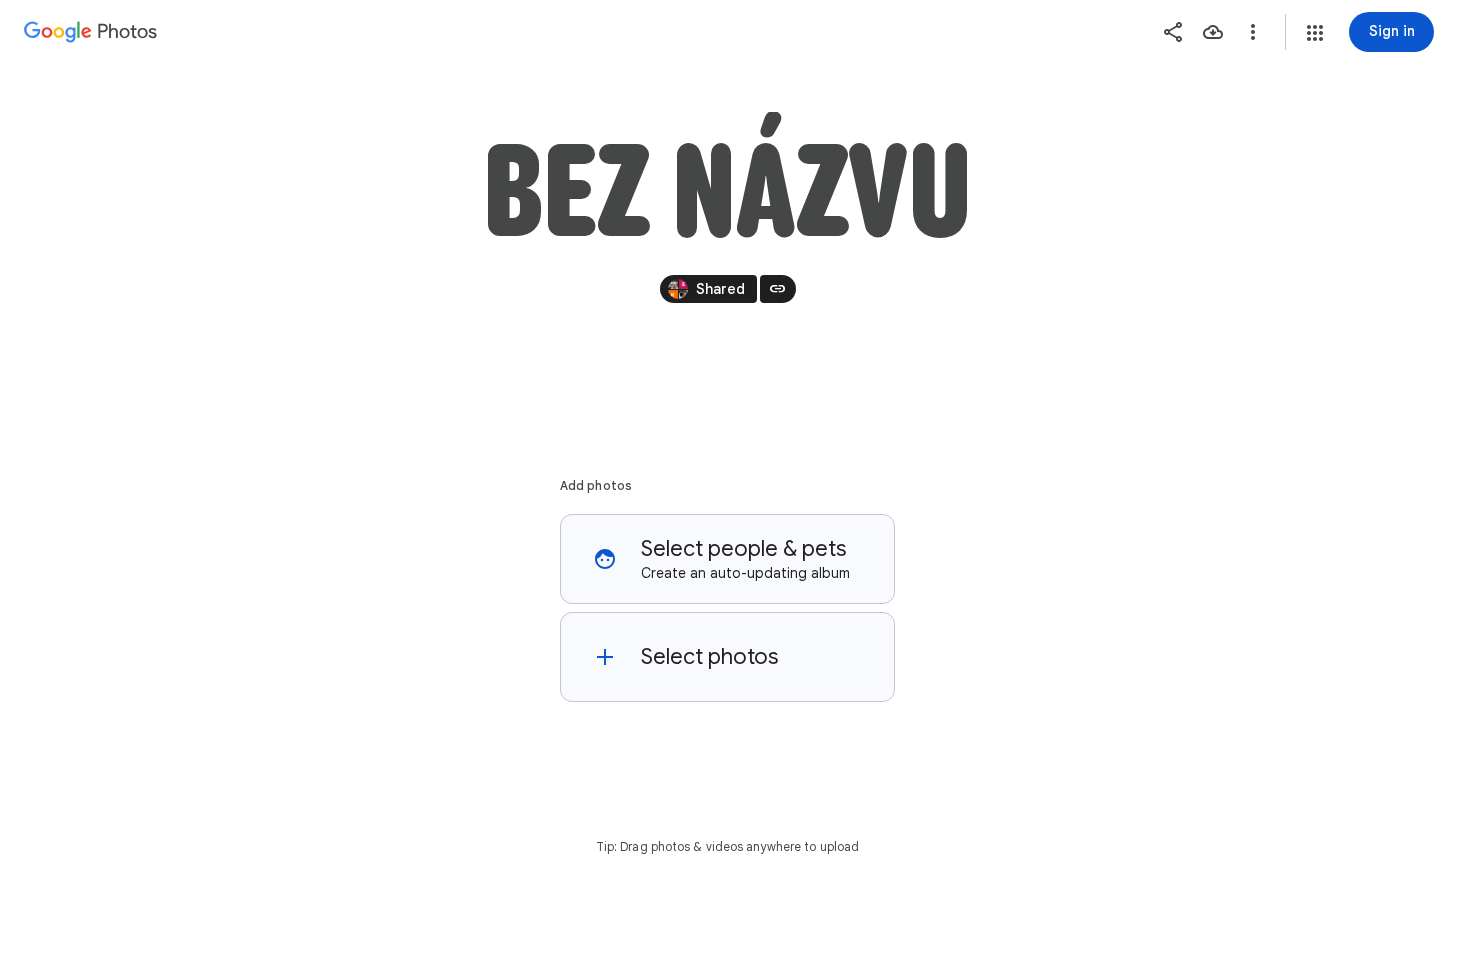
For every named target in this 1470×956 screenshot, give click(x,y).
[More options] (1253, 32)
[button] (1315, 33)
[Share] (1173, 32)
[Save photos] (1213, 32)
